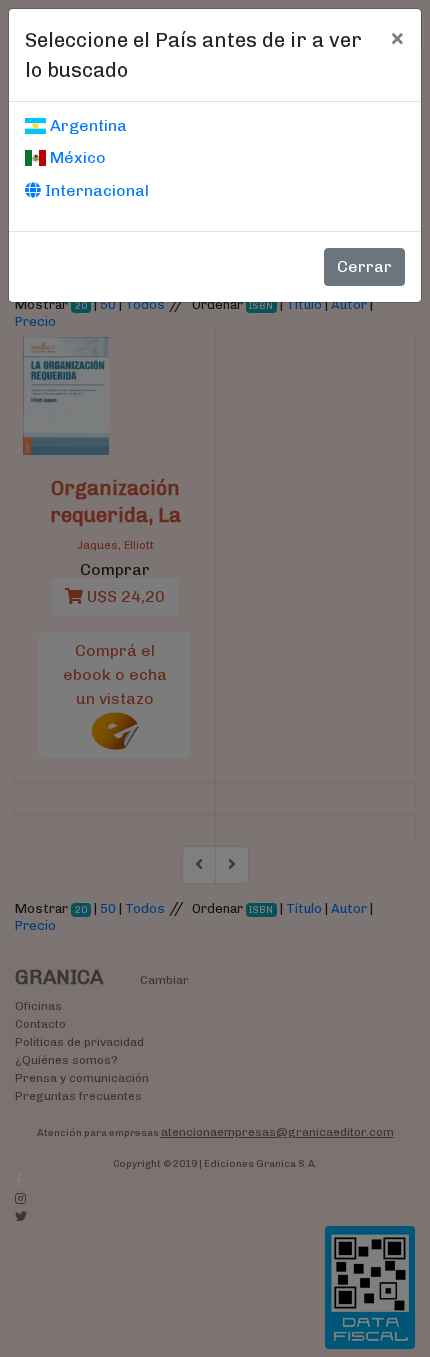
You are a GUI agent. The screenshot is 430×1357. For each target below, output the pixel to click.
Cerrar (364, 266)
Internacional (95, 190)
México (76, 157)
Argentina (86, 125)
